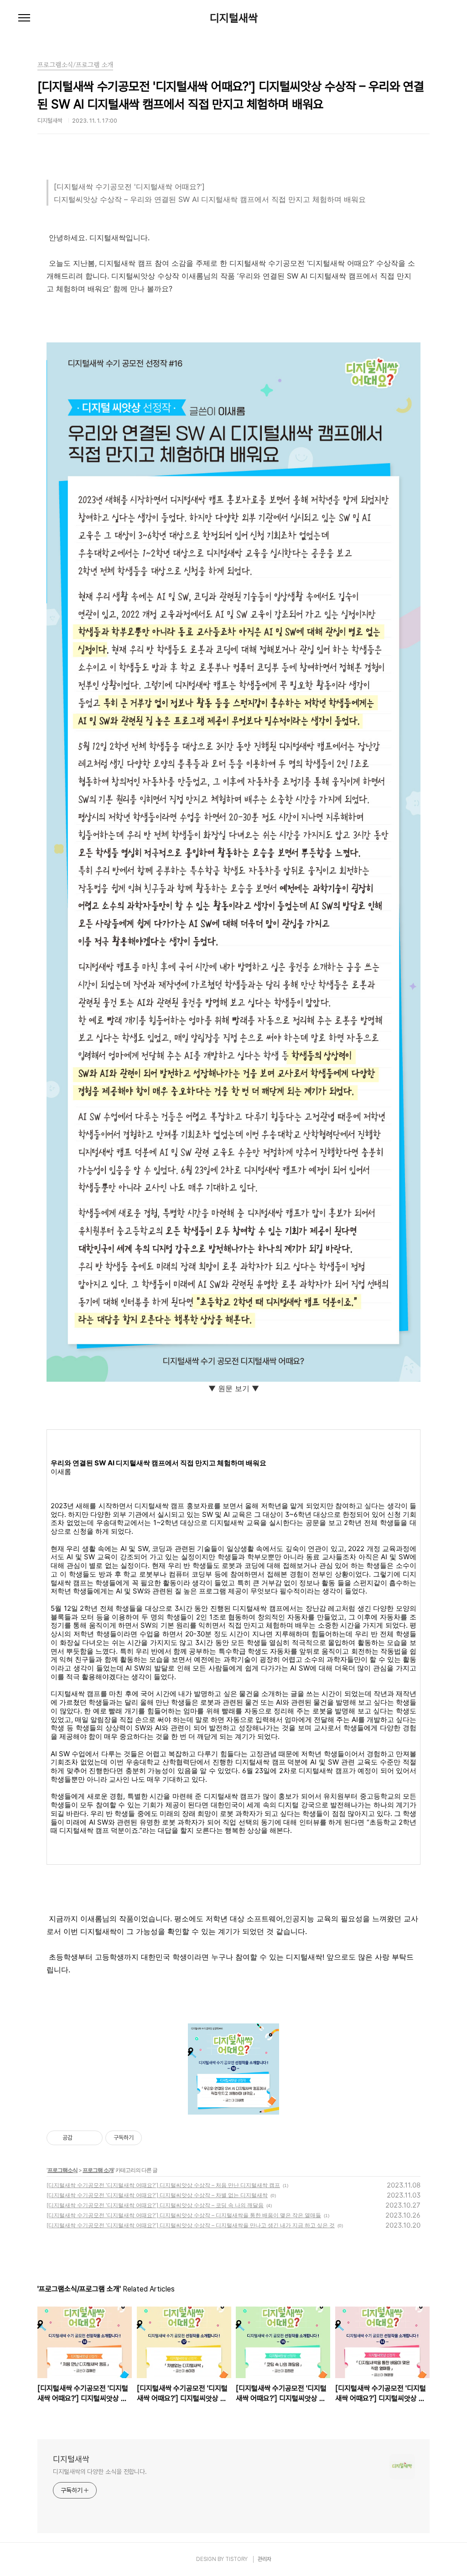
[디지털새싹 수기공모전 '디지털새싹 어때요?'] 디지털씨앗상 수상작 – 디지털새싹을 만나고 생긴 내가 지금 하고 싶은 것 (191, 2225)
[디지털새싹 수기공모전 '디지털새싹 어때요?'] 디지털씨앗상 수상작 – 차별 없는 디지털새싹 (157, 2195)
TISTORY (236, 2559)
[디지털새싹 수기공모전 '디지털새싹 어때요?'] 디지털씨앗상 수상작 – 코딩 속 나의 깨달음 (155, 2205)
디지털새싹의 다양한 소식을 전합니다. (100, 2472)
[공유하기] (81, 2138)
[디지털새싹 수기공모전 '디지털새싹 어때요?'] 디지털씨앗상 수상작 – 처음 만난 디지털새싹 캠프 (163, 2185)
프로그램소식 (62, 2170)
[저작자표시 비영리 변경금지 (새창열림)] (154, 2138)
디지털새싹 (234, 18)
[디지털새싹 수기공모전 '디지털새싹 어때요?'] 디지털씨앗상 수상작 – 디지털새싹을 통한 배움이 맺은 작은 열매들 (184, 2215)
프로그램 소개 (98, 2170)
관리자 (265, 2559)
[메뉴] (24, 18)
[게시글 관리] (92, 2138)
